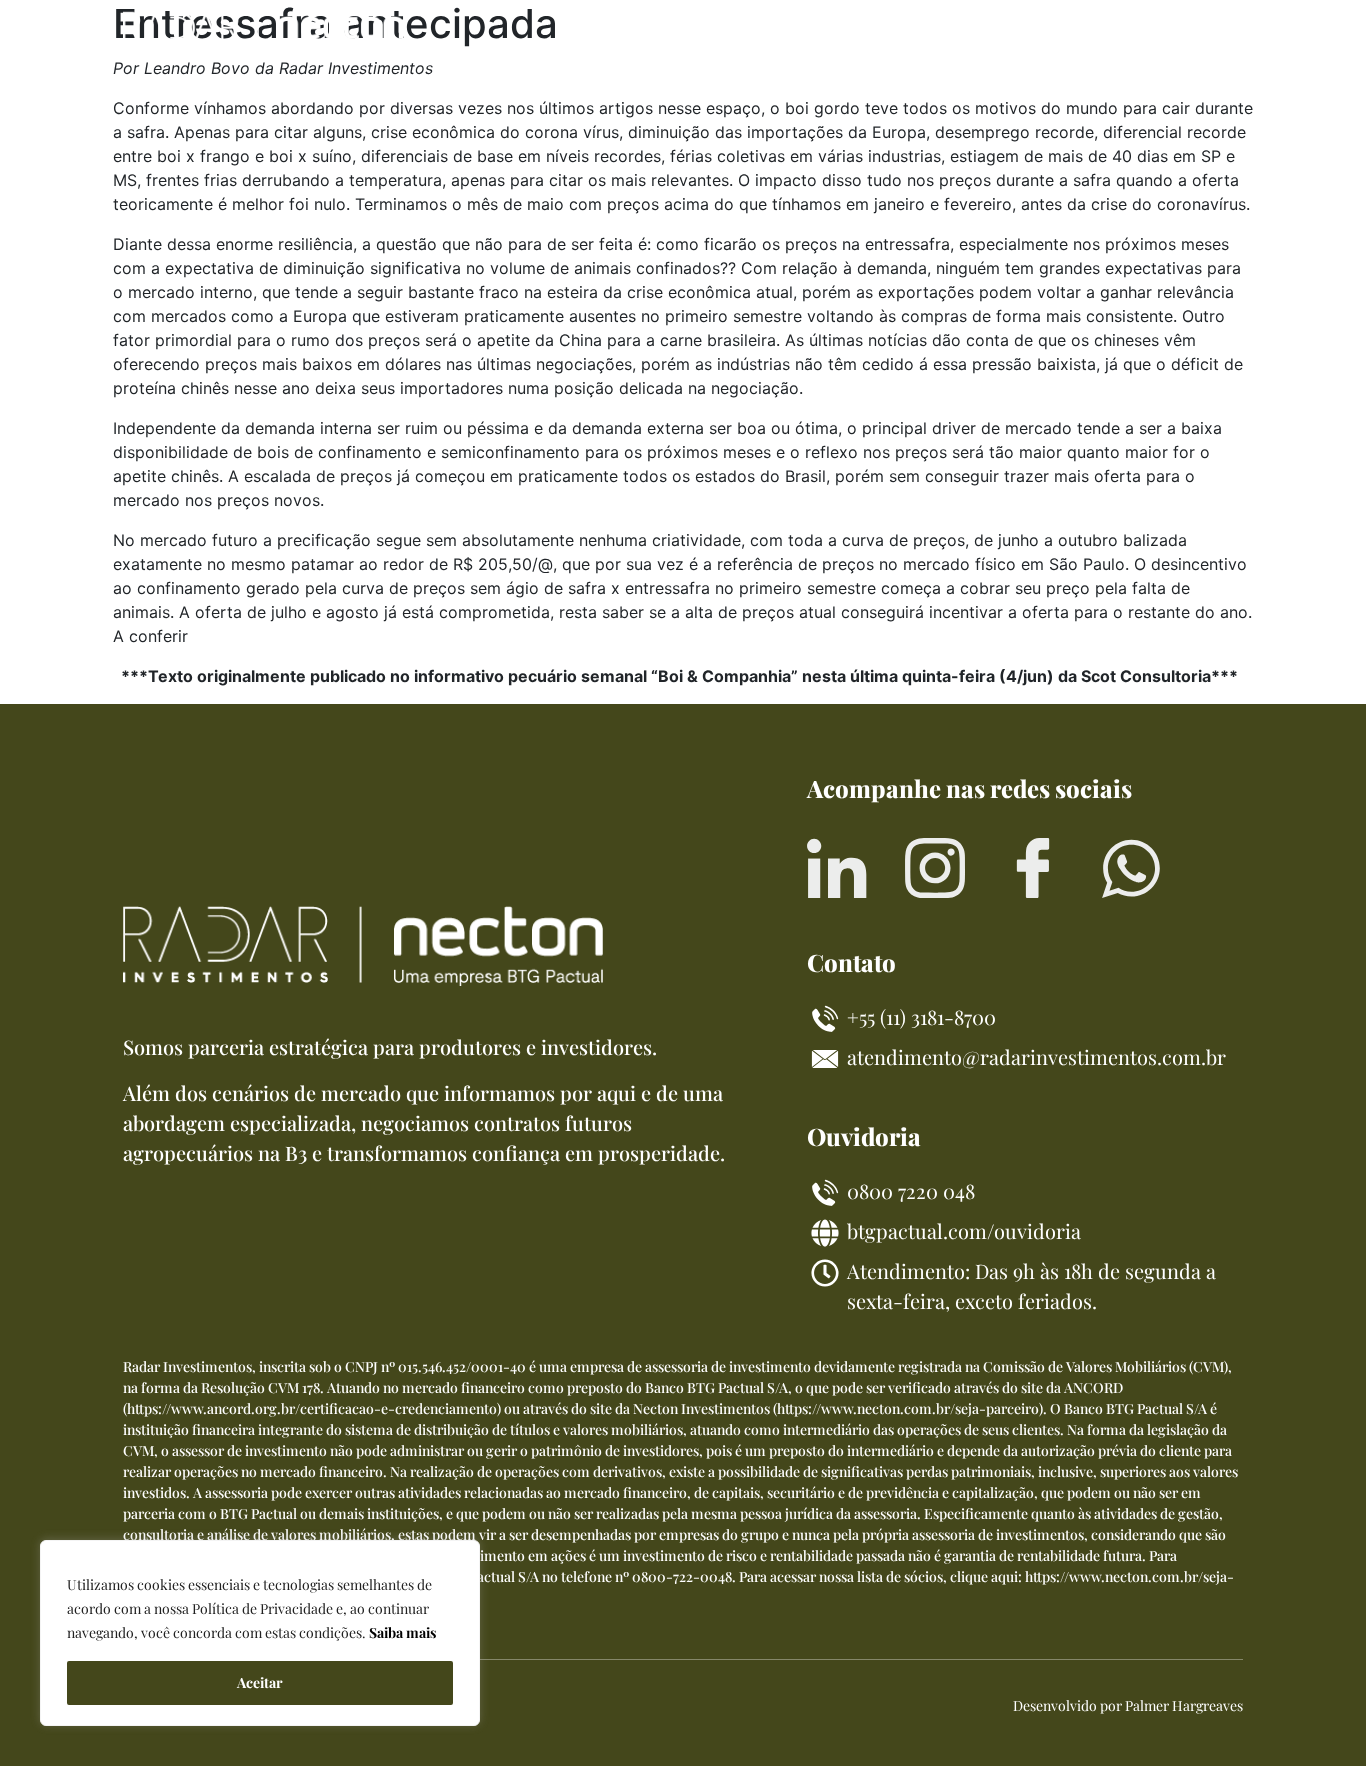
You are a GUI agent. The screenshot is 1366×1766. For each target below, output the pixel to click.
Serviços (864, 34)
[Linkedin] (837, 868)
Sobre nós (1018, 34)
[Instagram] (935, 868)
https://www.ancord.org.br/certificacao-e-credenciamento (312, 1408)
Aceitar (260, 1682)
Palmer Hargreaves (1184, 1705)
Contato (1171, 34)
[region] (260, 1633)
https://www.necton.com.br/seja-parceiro (908, 1408)
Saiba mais (402, 1632)
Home (730, 34)
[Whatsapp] (1131, 868)
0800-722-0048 (682, 1576)
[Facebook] (1033, 868)
